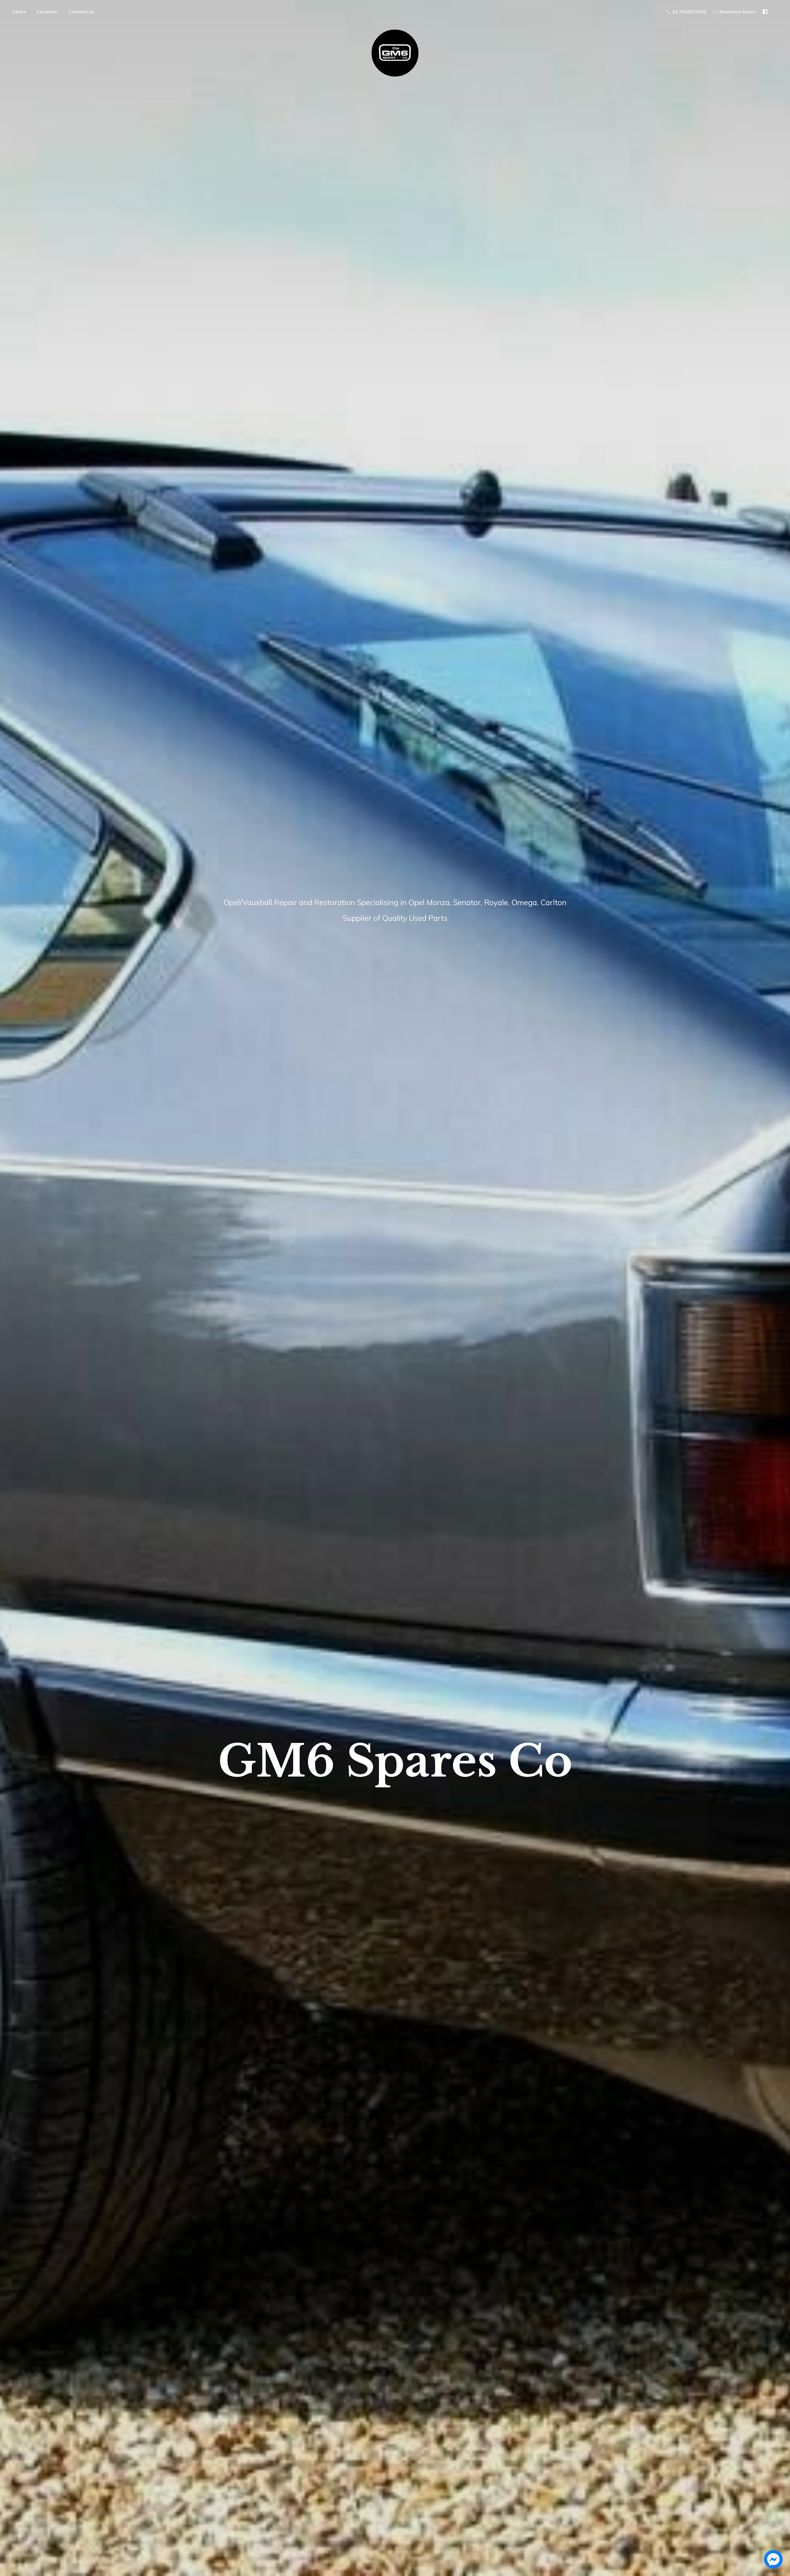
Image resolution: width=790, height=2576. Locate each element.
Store (19, 12)
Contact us (81, 12)
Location (47, 12)
